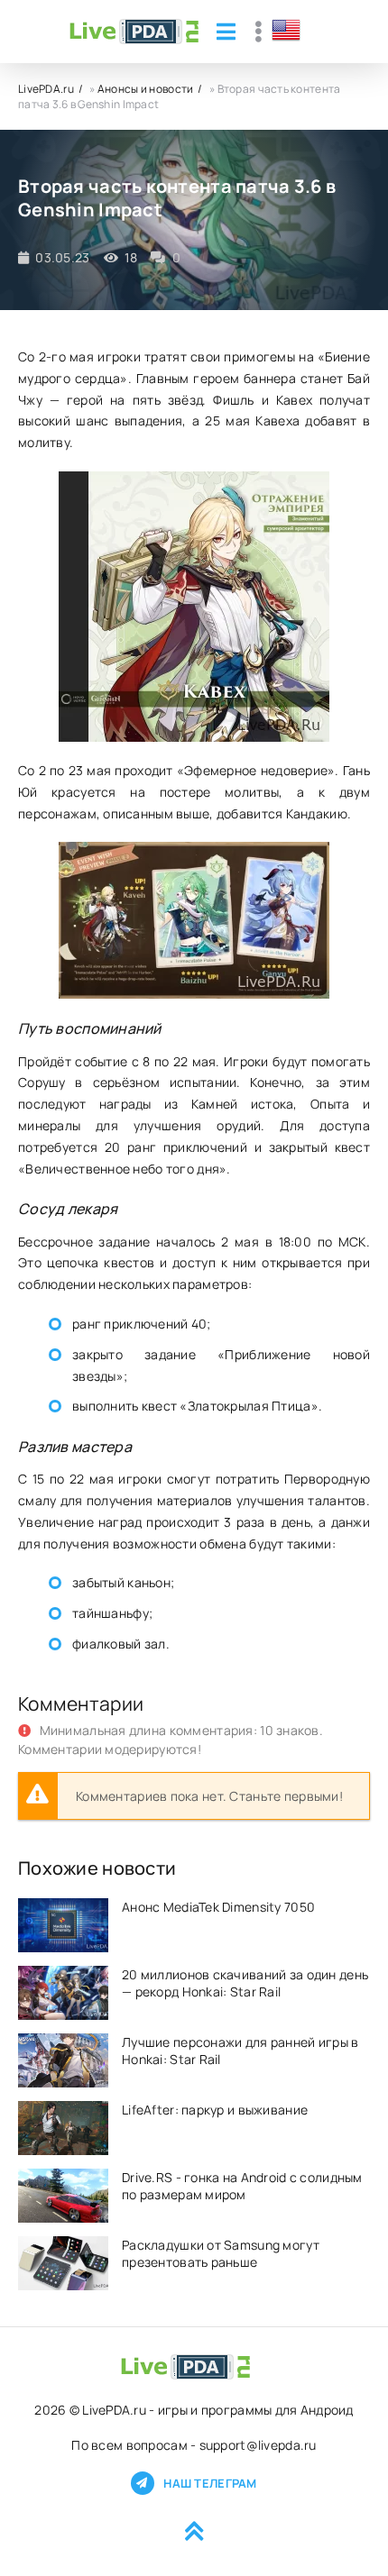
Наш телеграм (210, 2483)
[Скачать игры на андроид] (134, 32)
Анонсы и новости (145, 89)
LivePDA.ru (46, 89)
